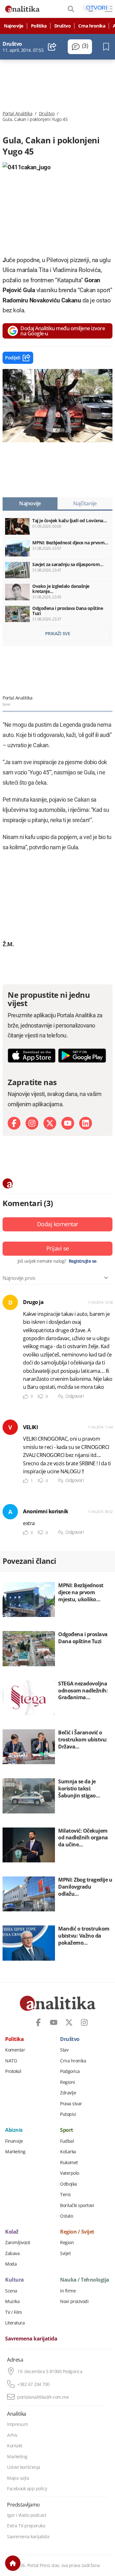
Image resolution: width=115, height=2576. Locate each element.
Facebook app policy (27, 2489)
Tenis (65, 2195)
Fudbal (67, 2141)
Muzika (12, 2301)
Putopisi (68, 2114)
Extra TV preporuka (26, 2526)
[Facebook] (14, 1123)
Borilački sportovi (77, 2205)
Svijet (65, 2253)
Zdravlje (68, 2093)
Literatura (15, 2323)
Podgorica (70, 2071)
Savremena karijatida (31, 2339)
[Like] (26, 1397)
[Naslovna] (13, 2563)
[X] (50, 1123)
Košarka (68, 2152)
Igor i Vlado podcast (27, 2515)
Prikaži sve (58, 633)
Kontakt (15, 2446)
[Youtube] (68, 1123)
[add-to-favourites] (108, 47)
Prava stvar (71, 2104)
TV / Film (14, 2312)
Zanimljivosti (18, 2243)
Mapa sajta (18, 2478)
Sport (67, 2130)
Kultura (15, 2280)
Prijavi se (58, 1248)
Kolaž (12, 2232)
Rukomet (69, 2163)
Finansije (14, 2141)
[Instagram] (32, 1123)
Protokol (13, 2071)
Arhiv (12, 2435)
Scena (11, 2291)
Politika (39, 26)
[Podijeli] (52, 47)
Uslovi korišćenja (24, 2467)
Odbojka (69, 2184)
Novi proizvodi (74, 2301)
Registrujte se (83, 1261)
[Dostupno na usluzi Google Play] (82, 1056)
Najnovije (14, 26)
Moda (11, 2264)
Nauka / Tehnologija (85, 2280)
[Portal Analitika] (22, 9)
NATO (11, 2061)
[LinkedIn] (86, 1123)
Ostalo (66, 2216)
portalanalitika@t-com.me (43, 2397)
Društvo (63, 26)
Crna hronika (92, 26)
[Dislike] (41, 1397)
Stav (64, 2050)
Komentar (15, 2050)
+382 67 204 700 (33, 2384)
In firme (68, 2291)
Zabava (12, 2253)
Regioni (68, 2082)
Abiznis (14, 2130)
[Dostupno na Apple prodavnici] (32, 1056)
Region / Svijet (77, 2232)
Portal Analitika (17, 114)
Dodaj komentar (58, 1224)
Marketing (15, 2152)
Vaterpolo (70, 2173)
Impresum (17, 2424)
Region (67, 2243)
